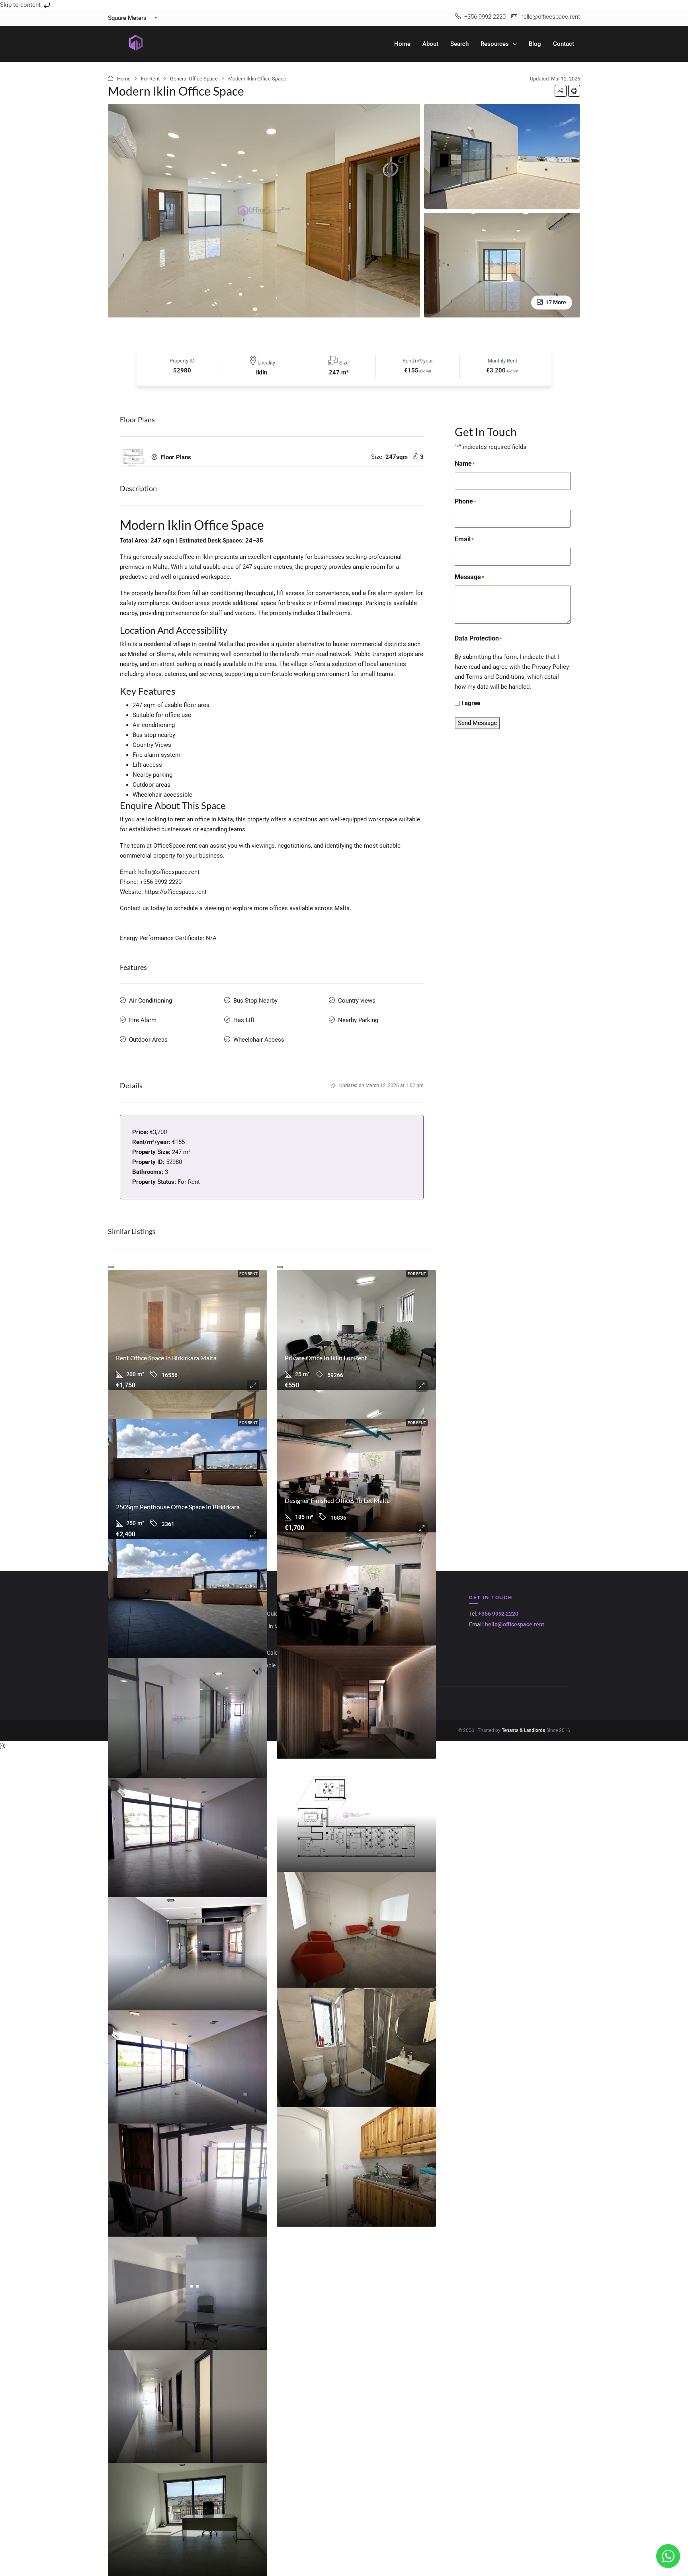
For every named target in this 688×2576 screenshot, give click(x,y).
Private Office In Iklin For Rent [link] (326, 1358)
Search (459, 44)
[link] (188, 1330)
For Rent (150, 79)
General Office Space (194, 79)
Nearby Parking (358, 1020)
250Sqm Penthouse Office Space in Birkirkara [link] (178, 1507)
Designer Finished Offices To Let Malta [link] (337, 1500)
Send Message (477, 723)
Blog (535, 44)
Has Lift (244, 1020)
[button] (561, 91)
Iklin (208, 557)
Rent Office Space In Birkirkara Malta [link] (166, 1358)
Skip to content (21, 5)
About (430, 44)
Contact (564, 44)
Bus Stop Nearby (255, 1001)
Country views (357, 1001)
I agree (471, 703)
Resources (495, 44)
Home (402, 44)
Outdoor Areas (148, 1040)
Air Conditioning (150, 1001)
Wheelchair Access (259, 1040)
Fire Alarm (143, 1020)
